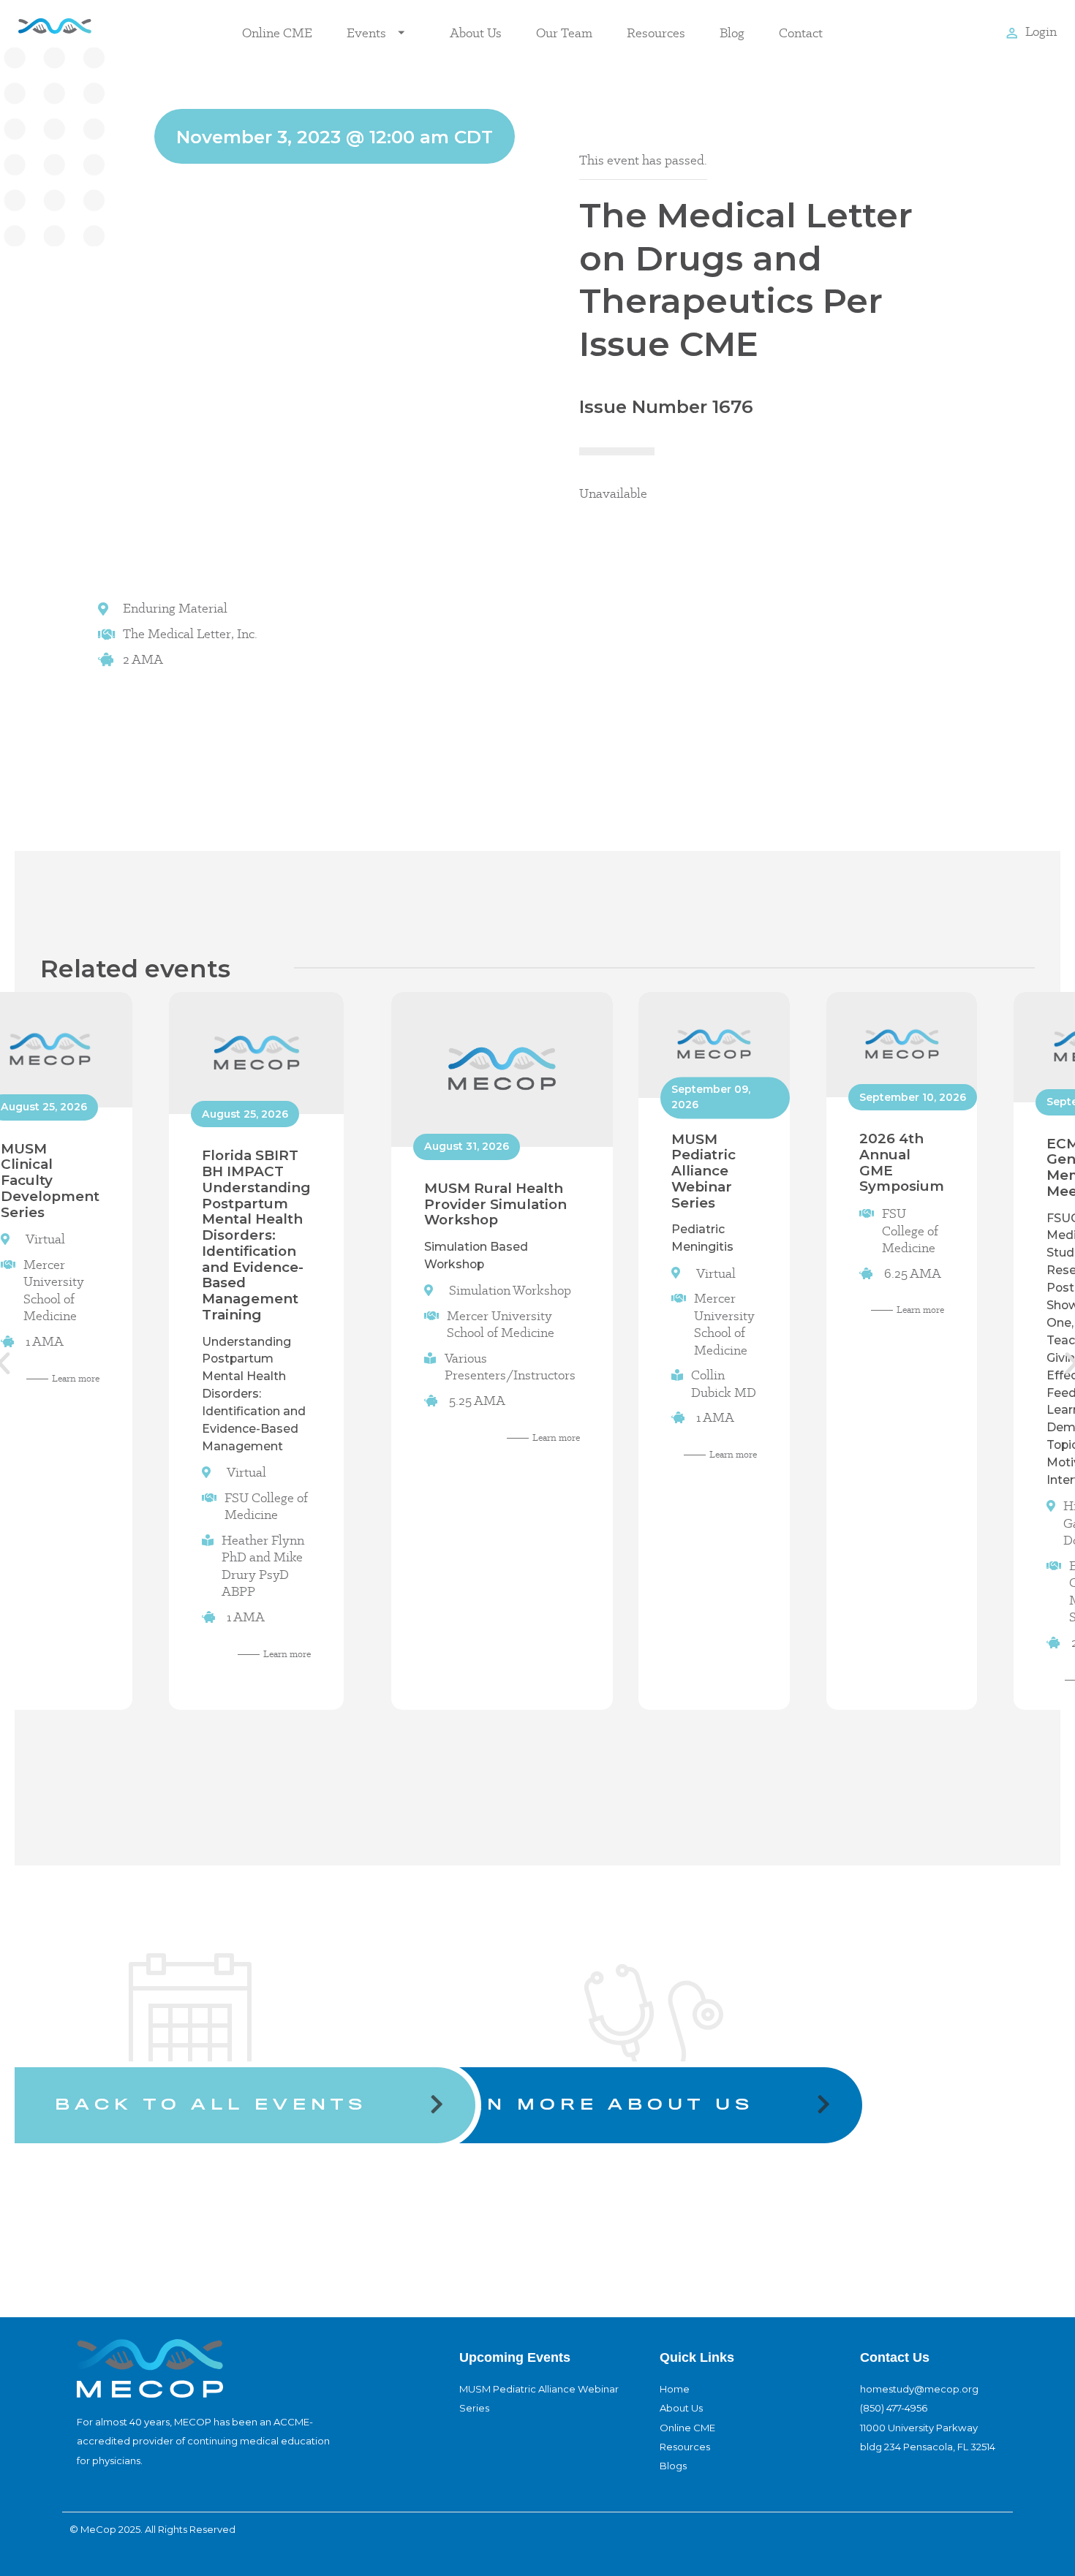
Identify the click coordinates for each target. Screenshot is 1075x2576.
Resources (656, 33)
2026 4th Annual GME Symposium (902, 1162)
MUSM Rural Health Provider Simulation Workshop (495, 1204)
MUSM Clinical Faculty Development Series (50, 1180)
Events (366, 33)
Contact (801, 33)
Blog (732, 33)
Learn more (76, 1378)
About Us (476, 33)
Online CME (277, 33)
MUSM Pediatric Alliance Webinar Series (704, 1170)
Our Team (564, 33)
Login (1041, 31)
